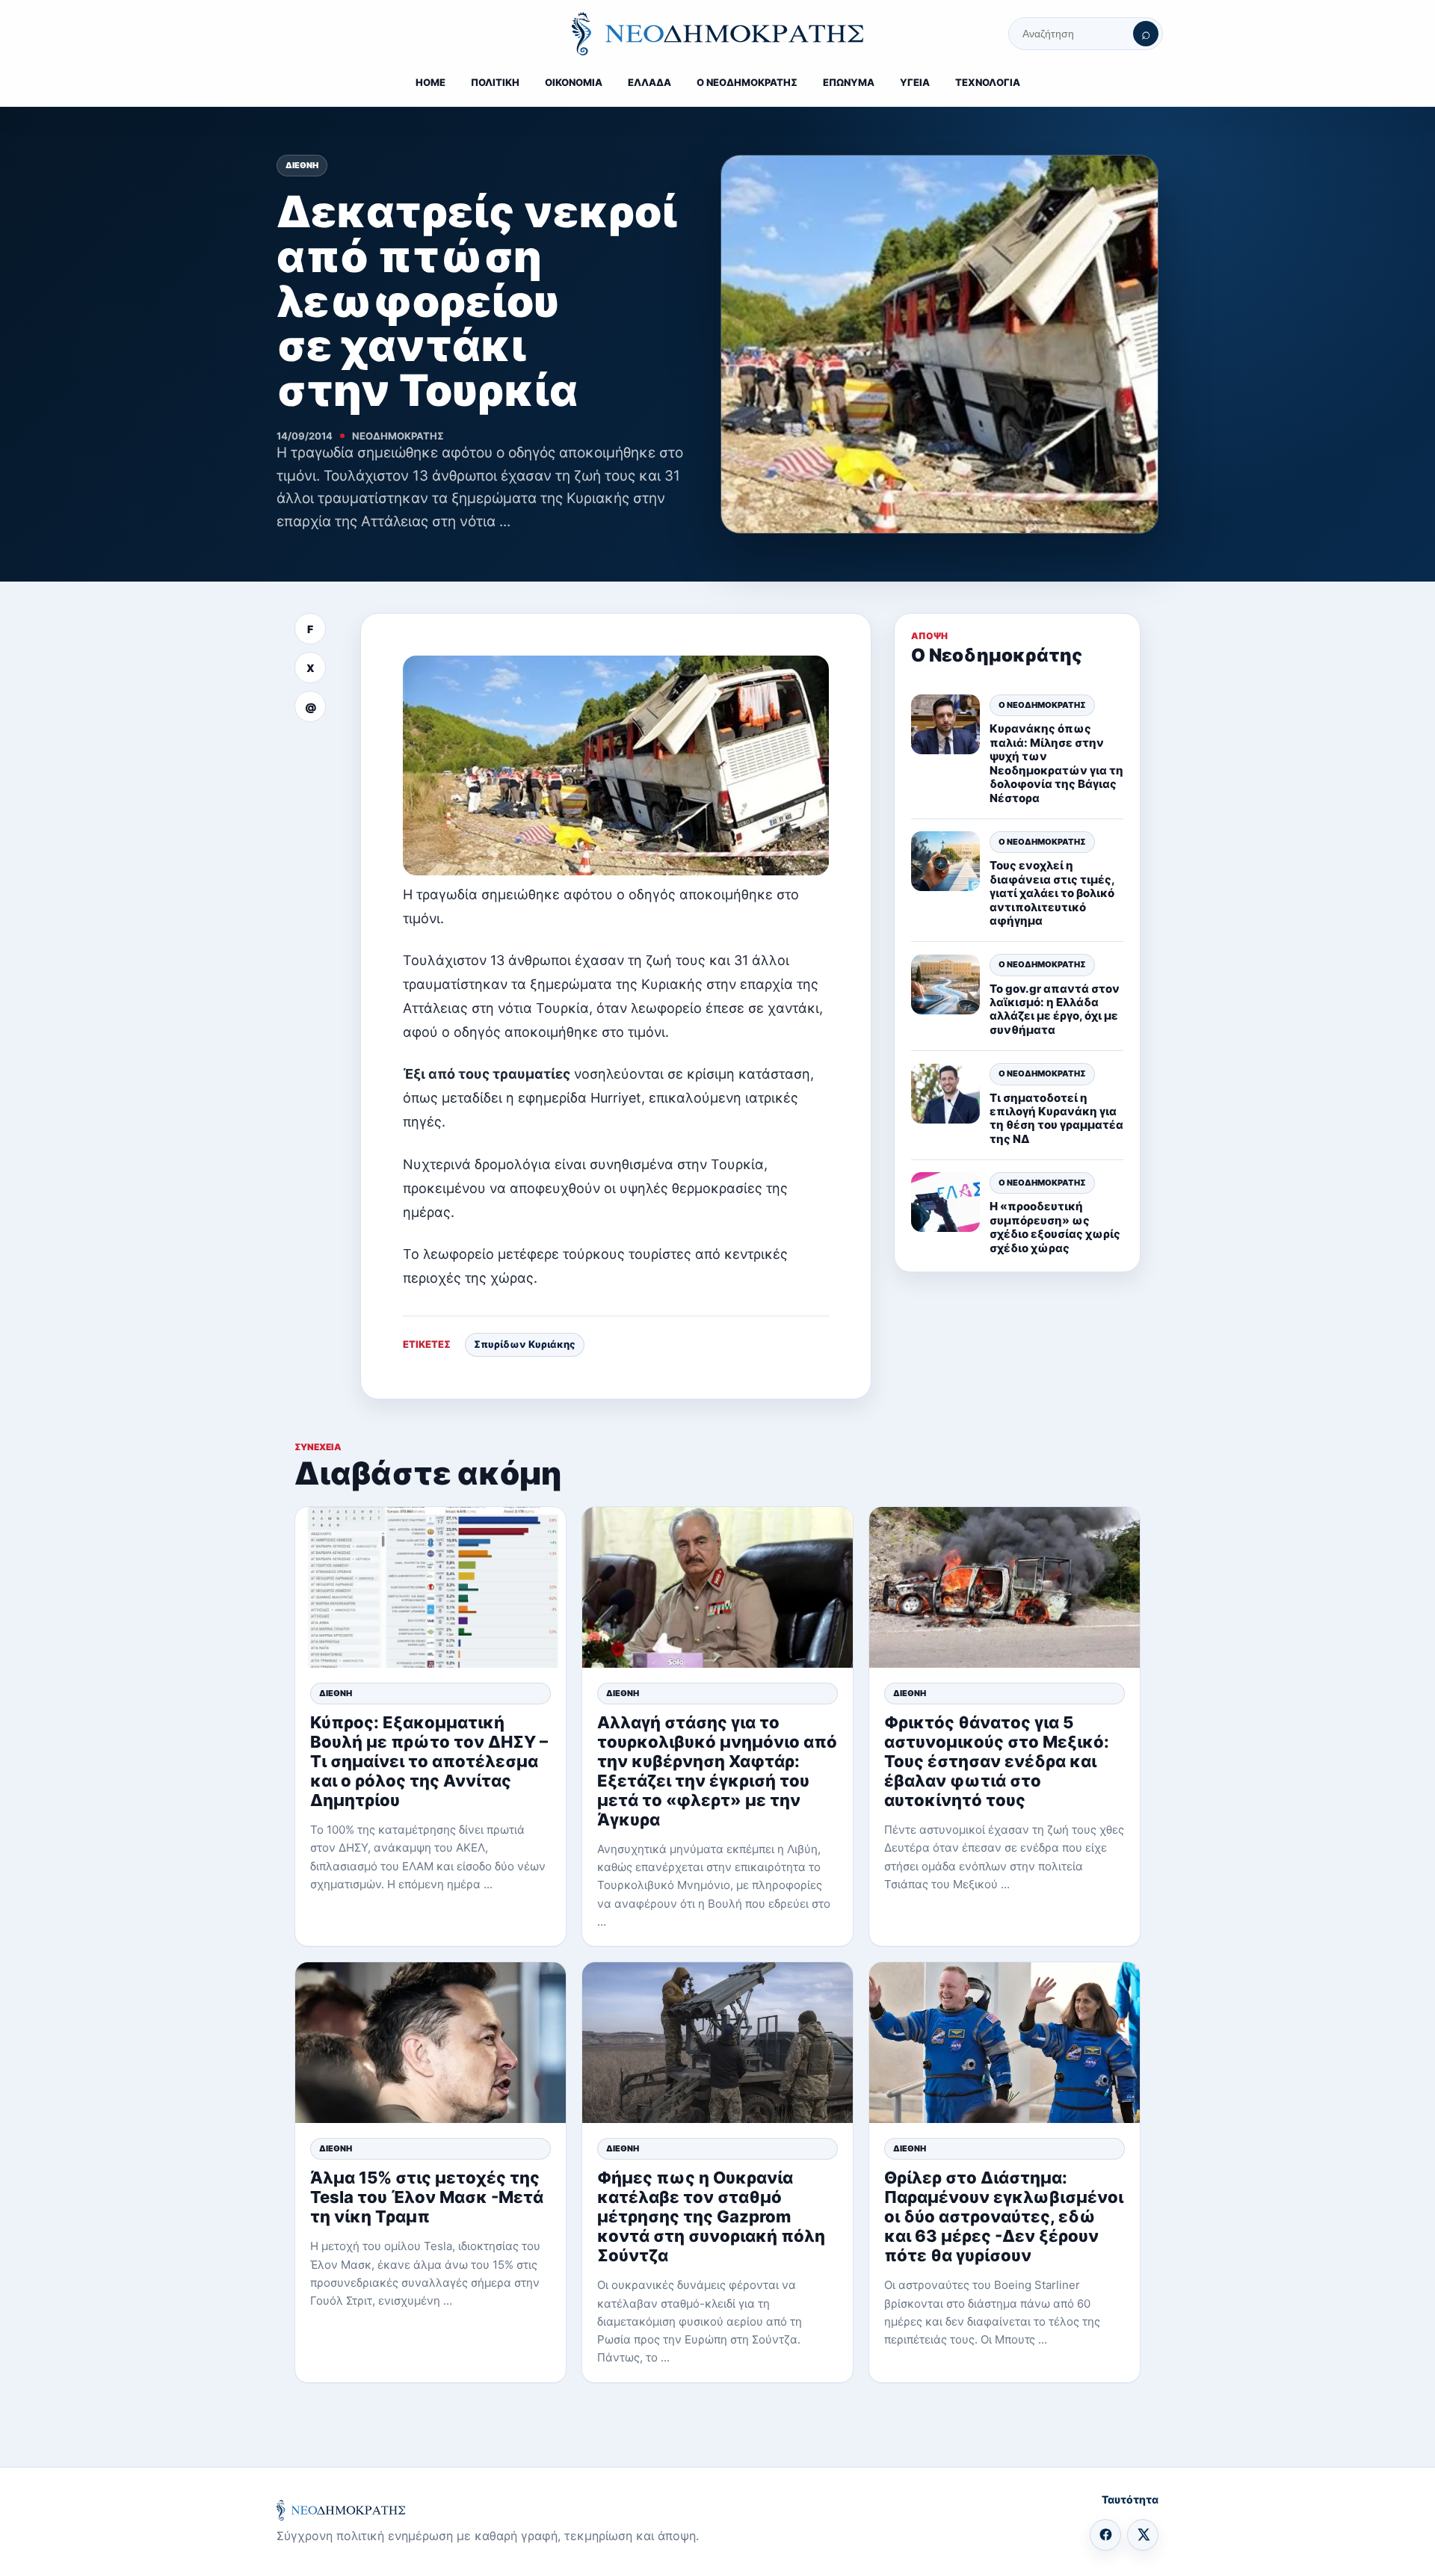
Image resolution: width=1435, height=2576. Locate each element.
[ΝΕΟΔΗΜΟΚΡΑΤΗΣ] (717, 34)
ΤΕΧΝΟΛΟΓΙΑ (988, 82)
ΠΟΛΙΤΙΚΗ (495, 82)
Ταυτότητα (1130, 2499)
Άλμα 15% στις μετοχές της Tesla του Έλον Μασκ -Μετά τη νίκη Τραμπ (427, 2197)
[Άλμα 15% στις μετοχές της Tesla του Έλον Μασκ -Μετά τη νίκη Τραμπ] (430, 2043)
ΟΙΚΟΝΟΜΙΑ (574, 82)
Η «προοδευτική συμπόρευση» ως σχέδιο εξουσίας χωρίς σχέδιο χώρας (1055, 1227)
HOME (430, 82)
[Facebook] (1105, 2535)
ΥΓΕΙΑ (915, 82)
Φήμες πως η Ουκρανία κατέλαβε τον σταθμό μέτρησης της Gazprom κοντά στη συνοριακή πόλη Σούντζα (711, 2216)
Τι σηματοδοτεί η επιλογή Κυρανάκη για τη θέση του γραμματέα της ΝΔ (1056, 1118)
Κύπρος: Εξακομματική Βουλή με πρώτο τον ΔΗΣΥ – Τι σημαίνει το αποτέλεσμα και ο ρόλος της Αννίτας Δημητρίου (429, 1761)
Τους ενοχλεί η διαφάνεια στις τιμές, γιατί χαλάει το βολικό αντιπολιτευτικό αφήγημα (1052, 893)
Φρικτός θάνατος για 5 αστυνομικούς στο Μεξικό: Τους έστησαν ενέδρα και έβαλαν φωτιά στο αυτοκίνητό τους (997, 1761)
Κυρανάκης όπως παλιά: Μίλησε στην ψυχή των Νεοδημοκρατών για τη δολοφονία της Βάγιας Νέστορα (1056, 764)
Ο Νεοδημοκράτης (1042, 705)
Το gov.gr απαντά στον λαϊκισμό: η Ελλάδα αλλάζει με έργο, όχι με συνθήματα (1055, 1009)
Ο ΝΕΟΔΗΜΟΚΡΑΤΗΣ (747, 82)
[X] (1143, 2535)
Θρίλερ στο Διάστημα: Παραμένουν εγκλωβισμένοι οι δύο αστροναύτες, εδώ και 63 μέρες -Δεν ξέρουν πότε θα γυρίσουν (1004, 2216)
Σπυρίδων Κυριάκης (525, 1344)
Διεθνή (302, 165)
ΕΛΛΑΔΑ (649, 82)
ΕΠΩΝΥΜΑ (849, 82)
